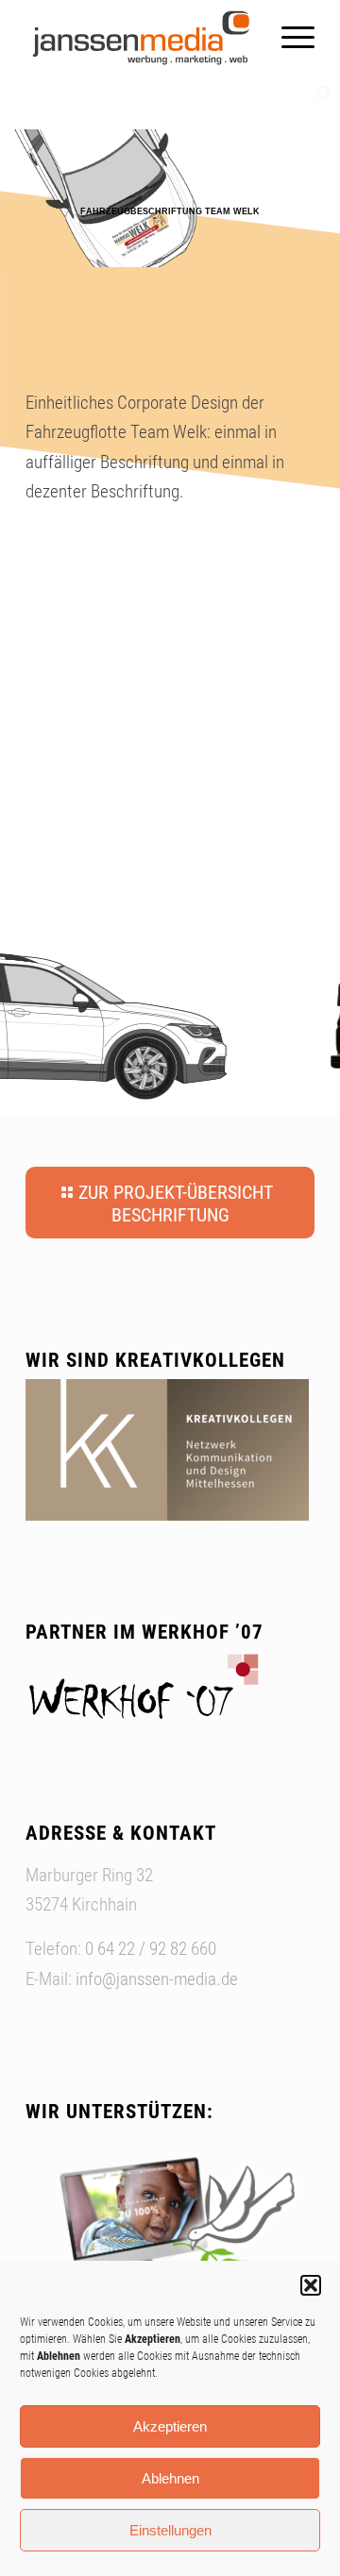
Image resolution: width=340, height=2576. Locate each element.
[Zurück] (49, 2238)
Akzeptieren (170, 2426)
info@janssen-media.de (157, 1979)
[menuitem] (289, 38)
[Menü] (289, 38)
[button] (311, 2285)
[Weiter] (291, 2238)
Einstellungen (170, 2530)
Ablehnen (170, 2478)
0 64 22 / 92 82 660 (151, 1949)
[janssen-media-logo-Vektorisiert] (141, 38)
